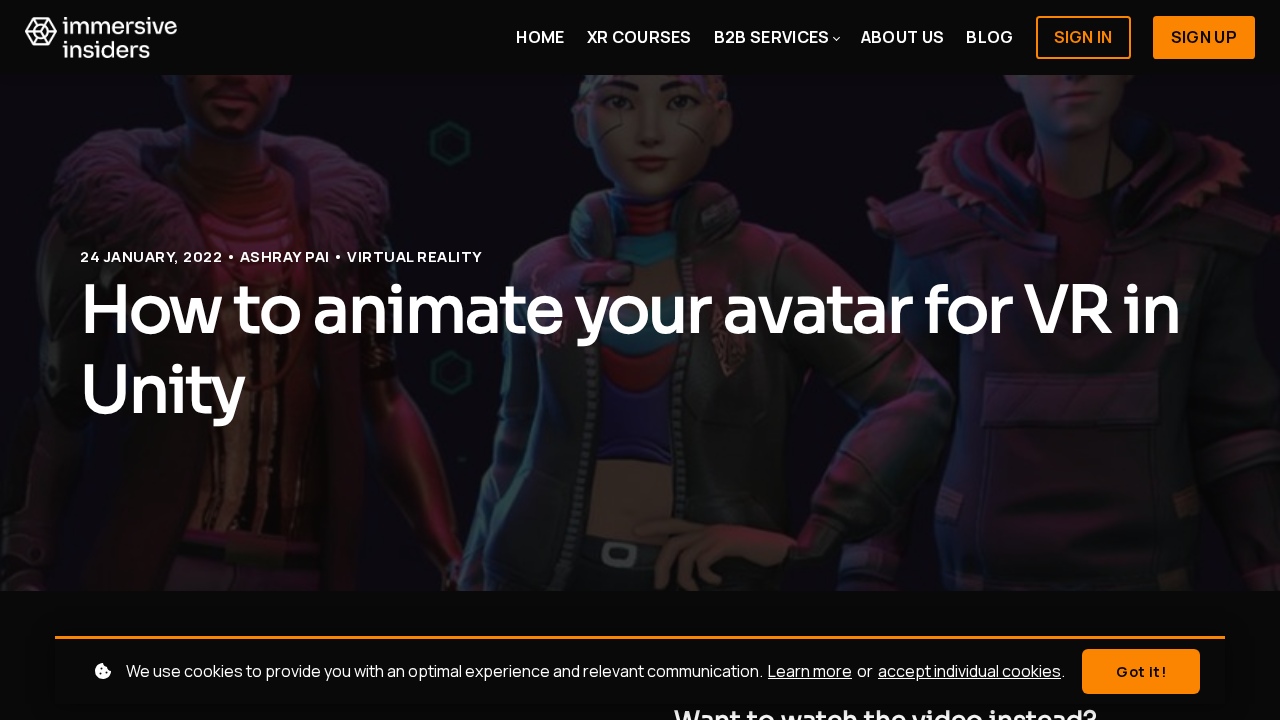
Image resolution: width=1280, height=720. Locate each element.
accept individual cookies (969, 671)
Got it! (1141, 671)
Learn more (810, 671)
